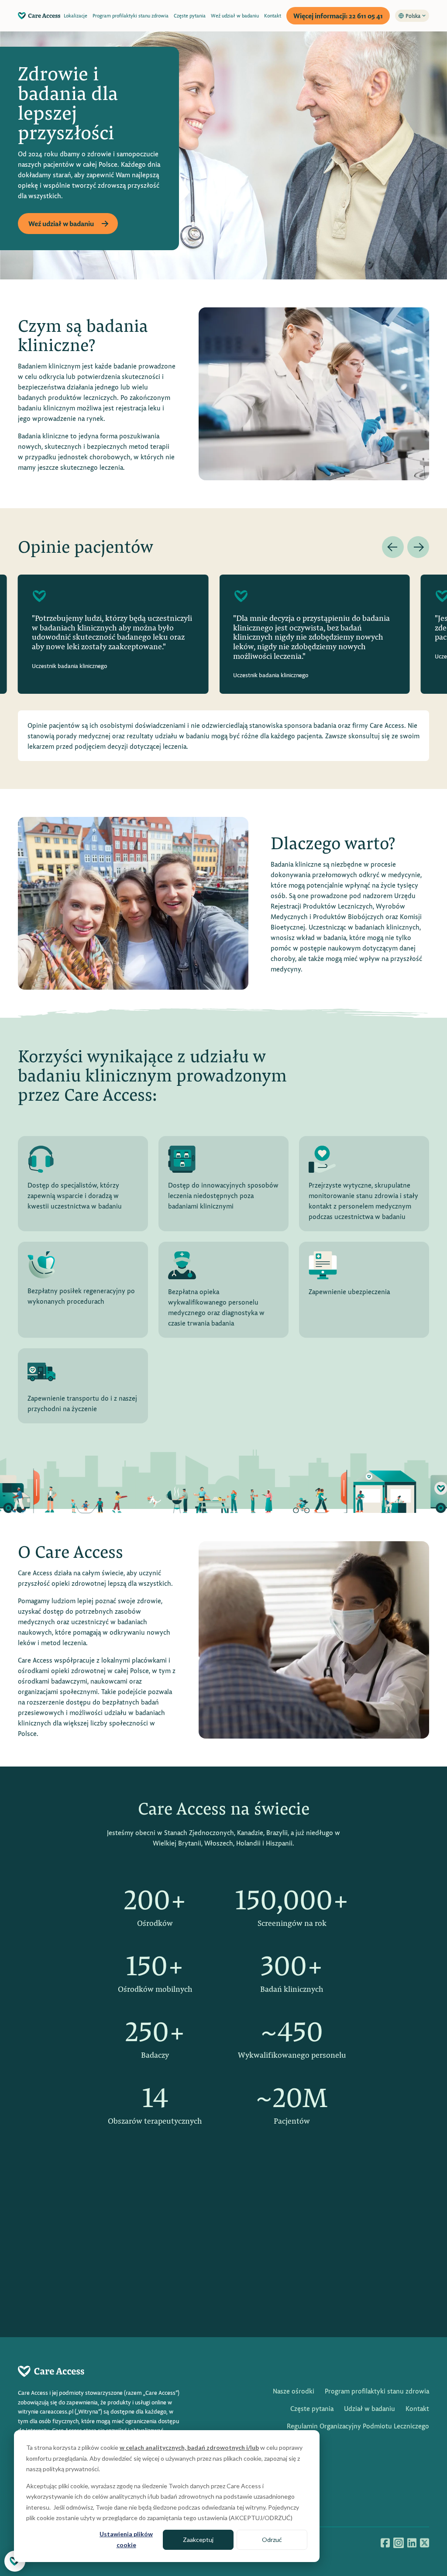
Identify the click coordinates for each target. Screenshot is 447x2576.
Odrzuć (272, 2540)
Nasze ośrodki (294, 2391)
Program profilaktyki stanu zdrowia (131, 15)
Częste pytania (190, 15)
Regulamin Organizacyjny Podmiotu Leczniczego (358, 2426)
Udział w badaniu (370, 2408)
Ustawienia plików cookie (126, 2539)
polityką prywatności (71, 2469)
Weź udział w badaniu (235, 15)
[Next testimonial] (418, 547)
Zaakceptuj (198, 2540)
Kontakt (273, 15)
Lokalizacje (76, 15)
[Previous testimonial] (393, 547)
